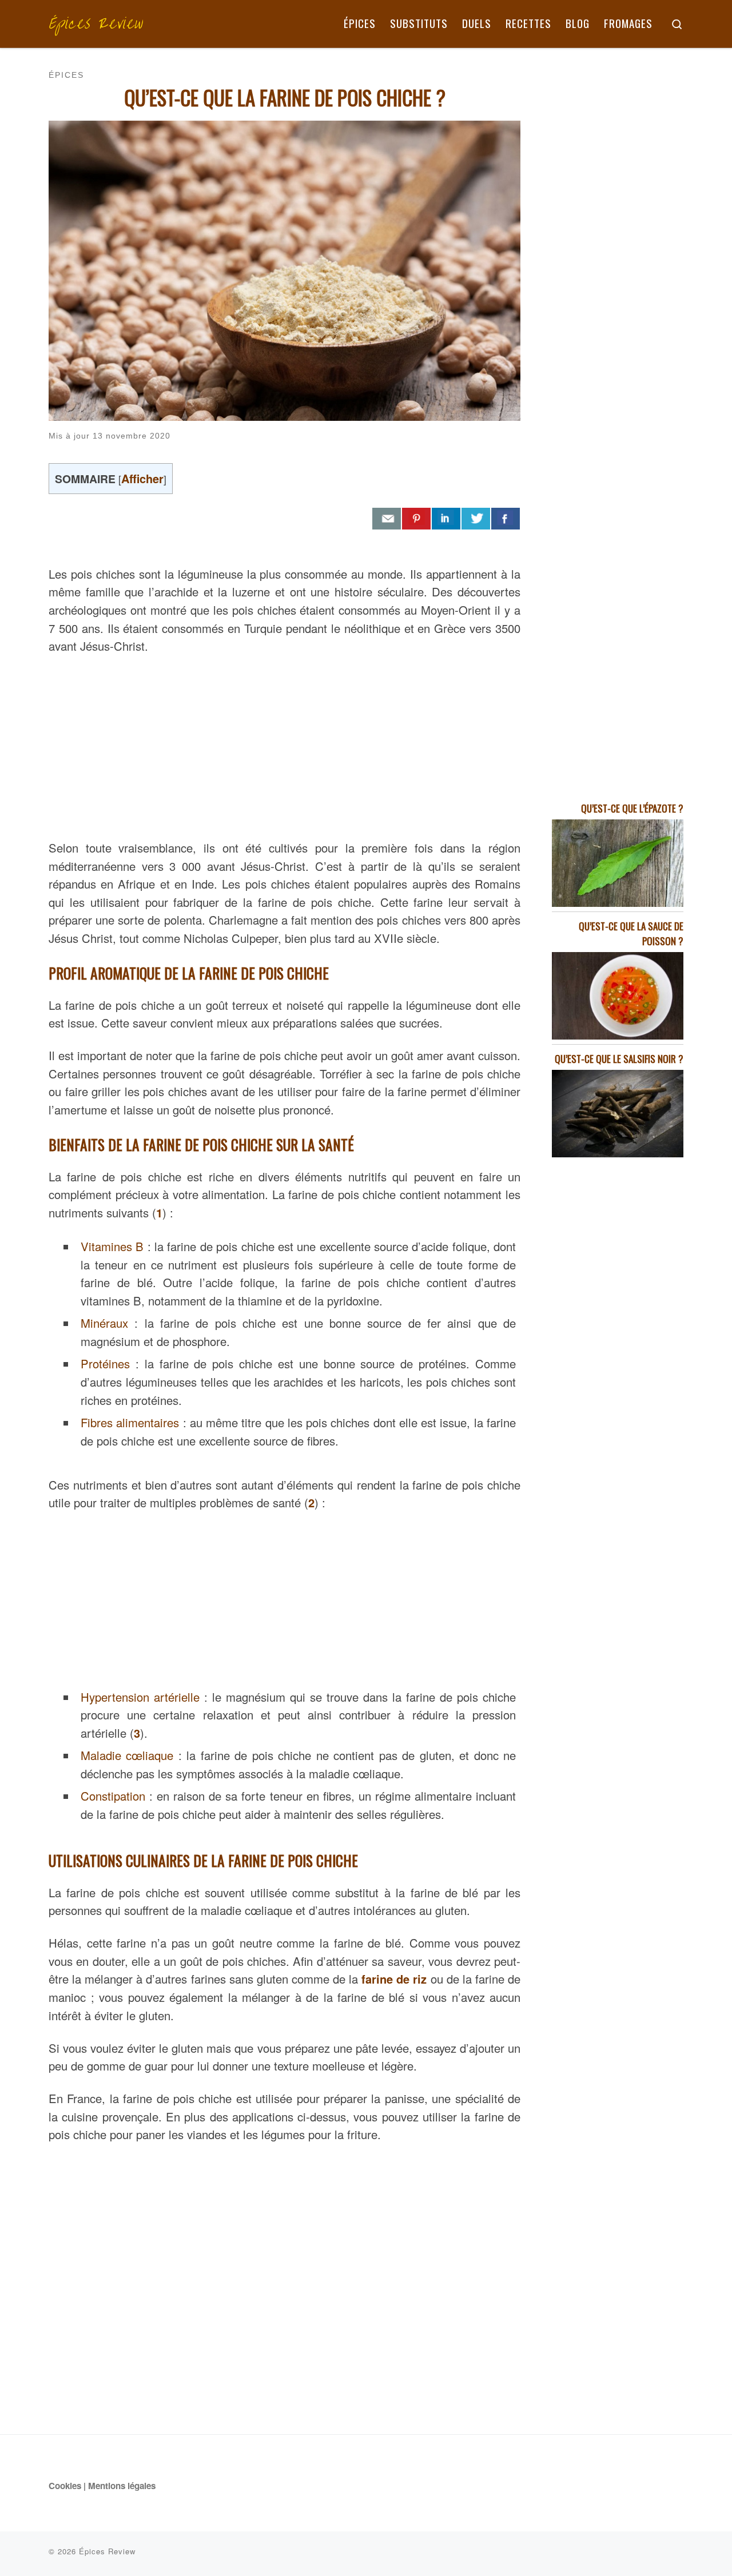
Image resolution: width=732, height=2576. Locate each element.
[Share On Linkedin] (446, 519)
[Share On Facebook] (506, 519)
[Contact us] (387, 519)
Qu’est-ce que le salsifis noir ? (619, 1059)
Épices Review (107, 2551)
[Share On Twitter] (476, 519)
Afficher (142, 478)
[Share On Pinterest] (416, 519)
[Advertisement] (285, 744)
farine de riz (394, 1979)
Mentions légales (122, 2486)
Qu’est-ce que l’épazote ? (632, 808)
